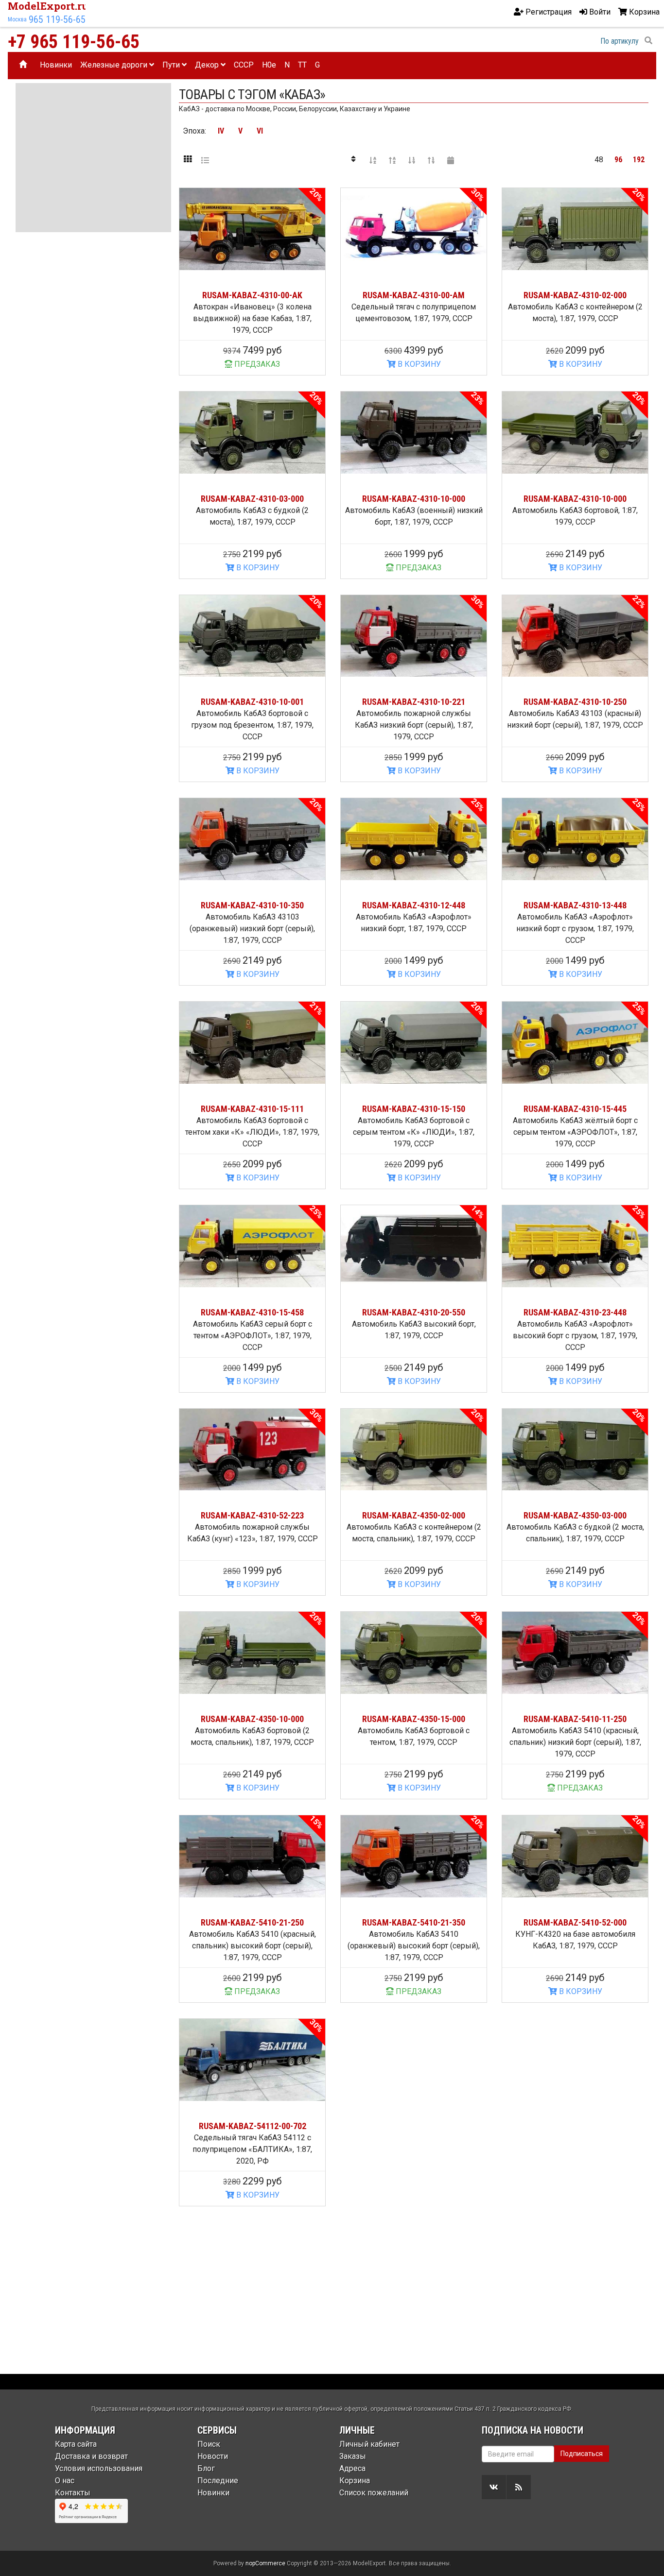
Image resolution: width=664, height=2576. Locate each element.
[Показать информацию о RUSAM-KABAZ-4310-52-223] (252, 1450)
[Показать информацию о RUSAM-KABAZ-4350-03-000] (575, 1450)
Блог (206, 2468)
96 (618, 160)
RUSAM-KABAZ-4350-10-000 (252, 1719)
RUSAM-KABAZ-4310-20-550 (414, 1312)
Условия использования (99, 2468)
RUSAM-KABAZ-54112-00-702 (253, 2126)
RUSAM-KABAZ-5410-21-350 (414, 1922)
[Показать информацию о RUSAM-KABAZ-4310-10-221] (414, 636)
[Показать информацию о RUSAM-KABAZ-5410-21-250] (252, 1856)
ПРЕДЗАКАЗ (256, 364)
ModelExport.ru (48, 6)
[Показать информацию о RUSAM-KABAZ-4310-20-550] (414, 1246)
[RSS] (519, 2487)
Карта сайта (76, 2444)
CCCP (244, 65)
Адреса (352, 2468)
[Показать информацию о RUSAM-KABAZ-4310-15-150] (414, 1043)
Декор (208, 65)
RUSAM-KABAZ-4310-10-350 (252, 905)
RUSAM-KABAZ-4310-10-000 (414, 499)
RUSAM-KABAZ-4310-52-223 (252, 1515)
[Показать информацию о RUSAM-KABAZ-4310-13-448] (575, 839)
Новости (213, 2456)
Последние (218, 2481)
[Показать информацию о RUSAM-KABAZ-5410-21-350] (414, 1856)
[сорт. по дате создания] (451, 160)
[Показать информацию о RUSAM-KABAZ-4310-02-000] (575, 229)
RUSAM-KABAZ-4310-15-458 (252, 1312)
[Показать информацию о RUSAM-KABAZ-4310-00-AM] (414, 229)
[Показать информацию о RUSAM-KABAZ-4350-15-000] (414, 1653)
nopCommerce (265, 2563)
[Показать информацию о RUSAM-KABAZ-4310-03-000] (252, 433)
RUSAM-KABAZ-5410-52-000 (575, 1922)
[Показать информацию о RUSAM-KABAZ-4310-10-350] (252, 839)
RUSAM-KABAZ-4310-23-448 (575, 1312)
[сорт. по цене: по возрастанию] (412, 160)
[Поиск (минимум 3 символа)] (648, 41)
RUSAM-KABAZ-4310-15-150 (414, 1109)
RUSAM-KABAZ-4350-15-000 (414, 1719)
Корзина (355, 2481)
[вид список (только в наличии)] (205, 160)
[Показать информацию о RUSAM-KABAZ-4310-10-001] (252, 636)
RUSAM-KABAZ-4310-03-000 (252, 499)
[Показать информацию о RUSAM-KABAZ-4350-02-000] (414, 1450)
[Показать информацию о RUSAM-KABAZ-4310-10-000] (414, 433)
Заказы (353, 2456)
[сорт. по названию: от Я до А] (392, 160)
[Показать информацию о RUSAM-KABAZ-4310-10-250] (575, 636)
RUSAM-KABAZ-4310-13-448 (575, 905)
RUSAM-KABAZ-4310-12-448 (414, 905)
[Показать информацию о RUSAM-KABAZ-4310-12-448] (414, 839)
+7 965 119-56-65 (74, 42)
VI (260, 131)
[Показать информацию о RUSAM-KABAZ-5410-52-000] (575, 1856)
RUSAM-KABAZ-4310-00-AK (252, 295)
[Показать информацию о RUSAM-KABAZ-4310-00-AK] (252, 229)
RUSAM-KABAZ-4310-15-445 (575, 1109)
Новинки (56, 65)
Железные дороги (115, 65)
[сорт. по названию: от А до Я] (373, 160)
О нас (65, 2481)
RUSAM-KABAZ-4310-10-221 (414, 702)
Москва (17, 19)
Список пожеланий (374, 2493)
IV (221, 131)
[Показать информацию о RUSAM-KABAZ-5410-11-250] (575, 1653)
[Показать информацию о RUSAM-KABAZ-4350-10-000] (252, 1653)
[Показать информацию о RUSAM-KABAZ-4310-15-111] (252, 1043)
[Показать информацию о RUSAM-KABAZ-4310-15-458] (252, 1246)
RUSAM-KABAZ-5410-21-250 (252, 1922)
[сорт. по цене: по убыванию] (431, 160)
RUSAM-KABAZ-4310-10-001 (252, 702)
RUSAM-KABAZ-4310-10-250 (575, 702)
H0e (269, 65)
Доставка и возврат (91, 2456)
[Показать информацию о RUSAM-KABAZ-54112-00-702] (252, 2060)
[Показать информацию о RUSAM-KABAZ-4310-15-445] (575, 1043)
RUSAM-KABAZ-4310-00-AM (414, 295)
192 (639, 160)
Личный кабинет (369, 2444)
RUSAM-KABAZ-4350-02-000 (414, 1515)
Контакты (73, 2493)
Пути (172, 65)
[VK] (494, 2487)
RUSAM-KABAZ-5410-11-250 (575, 1719)
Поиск (209, 2444)
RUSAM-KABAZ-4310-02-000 (575, 295)
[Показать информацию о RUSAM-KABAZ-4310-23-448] (575, 1246)
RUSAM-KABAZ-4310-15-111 (252, 1109)
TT (302, 65)
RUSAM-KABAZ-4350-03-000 (575, 1515)
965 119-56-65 (57, 19)
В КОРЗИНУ (418, 364)
